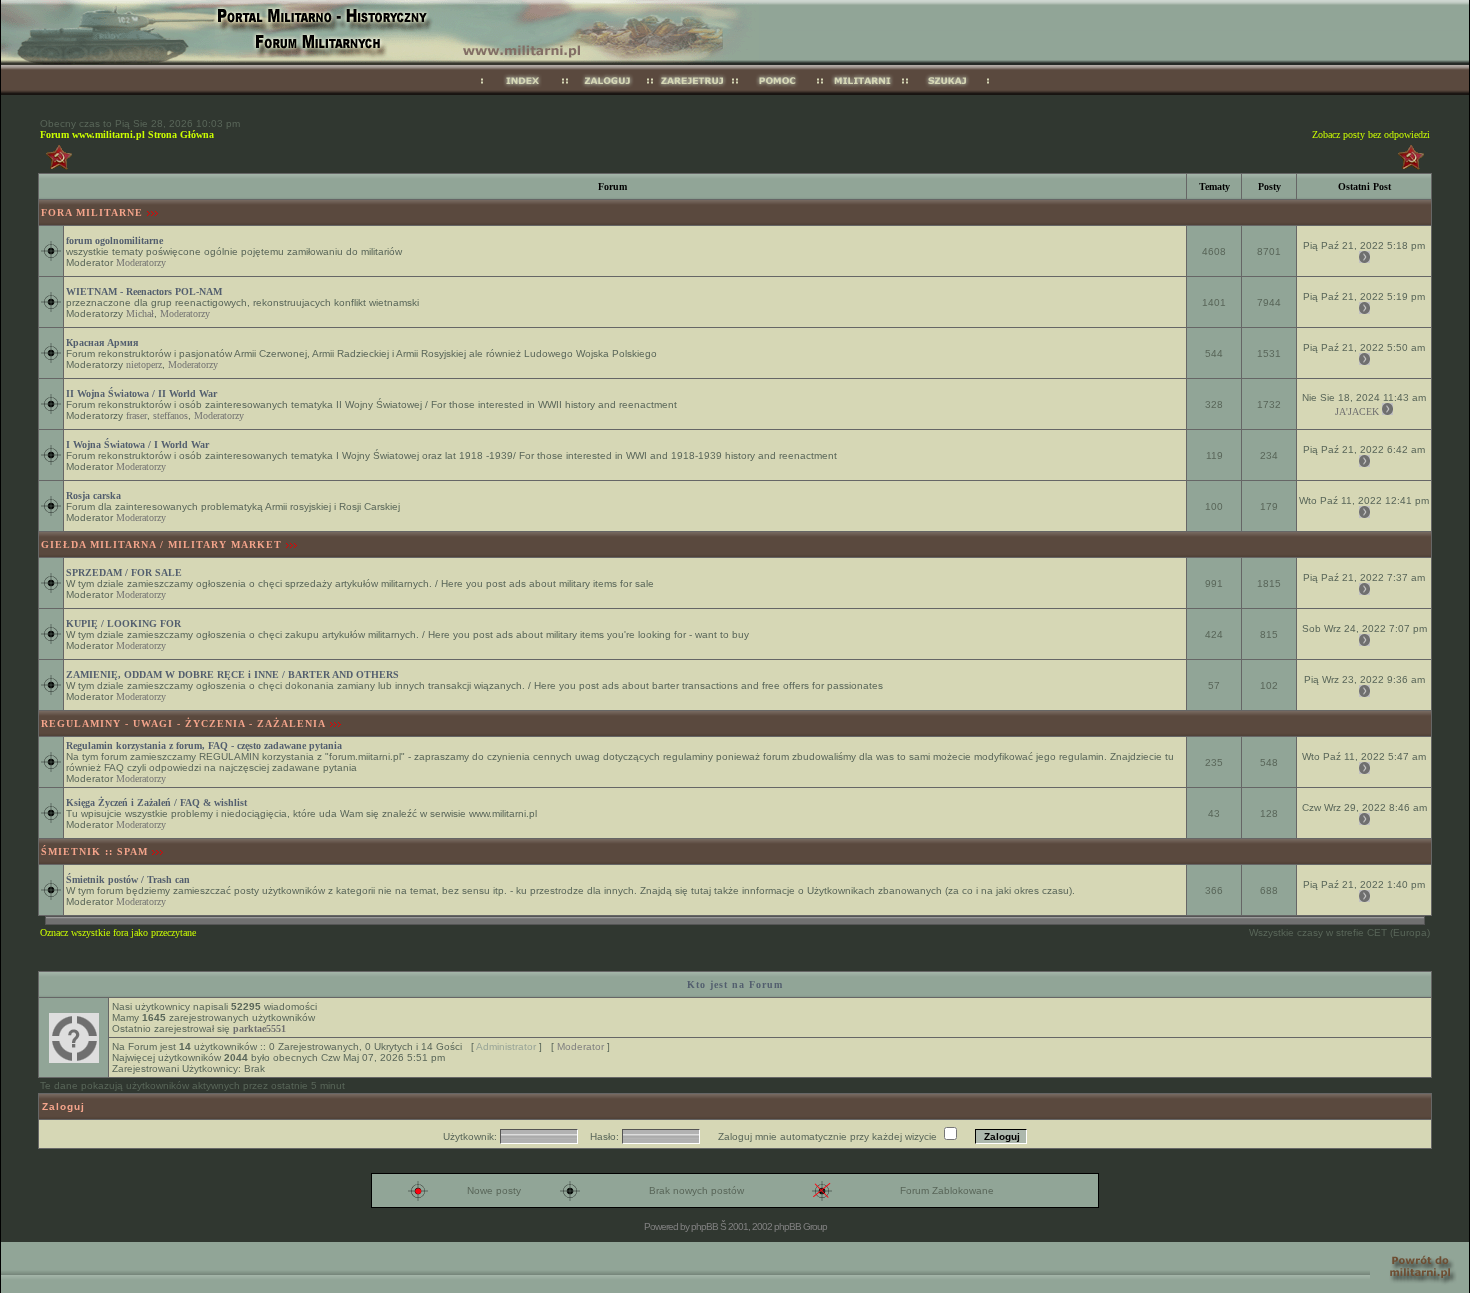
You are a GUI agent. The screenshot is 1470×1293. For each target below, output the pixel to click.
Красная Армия (102, 342)
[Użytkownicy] (862, 91)
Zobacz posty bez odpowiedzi (1371, 134)
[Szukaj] (947, 91)
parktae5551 (259, 1028)
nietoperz (144, 364)
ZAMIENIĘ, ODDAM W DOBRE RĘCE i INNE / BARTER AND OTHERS (232, 674)
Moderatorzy (141, 262)
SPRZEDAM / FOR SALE (124, 572)
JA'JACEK (1357, 411)
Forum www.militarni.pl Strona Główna (127, 134)
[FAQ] (777, 91)
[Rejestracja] (692, 91)
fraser (136, 415)
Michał (140, 313)
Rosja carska (93, 495)
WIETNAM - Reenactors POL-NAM (144, 291)
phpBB (704, 1226)
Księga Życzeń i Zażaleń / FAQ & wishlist (156, 802)
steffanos (170, 415)
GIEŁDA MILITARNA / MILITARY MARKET (161, 544)
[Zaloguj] (607, 91)
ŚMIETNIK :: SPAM (94, 851)
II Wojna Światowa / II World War (141, 393)
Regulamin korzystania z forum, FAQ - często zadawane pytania (204, 745)
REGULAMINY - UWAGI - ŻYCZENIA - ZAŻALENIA (183, 723)
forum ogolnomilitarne (114, 240)
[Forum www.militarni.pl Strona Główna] (522, 91)
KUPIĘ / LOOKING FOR (123, 623)
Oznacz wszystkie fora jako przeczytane (118, 932)
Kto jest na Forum (735, 984)
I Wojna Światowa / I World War (137, 444)
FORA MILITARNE (92, 212)
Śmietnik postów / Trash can (128, 879)
